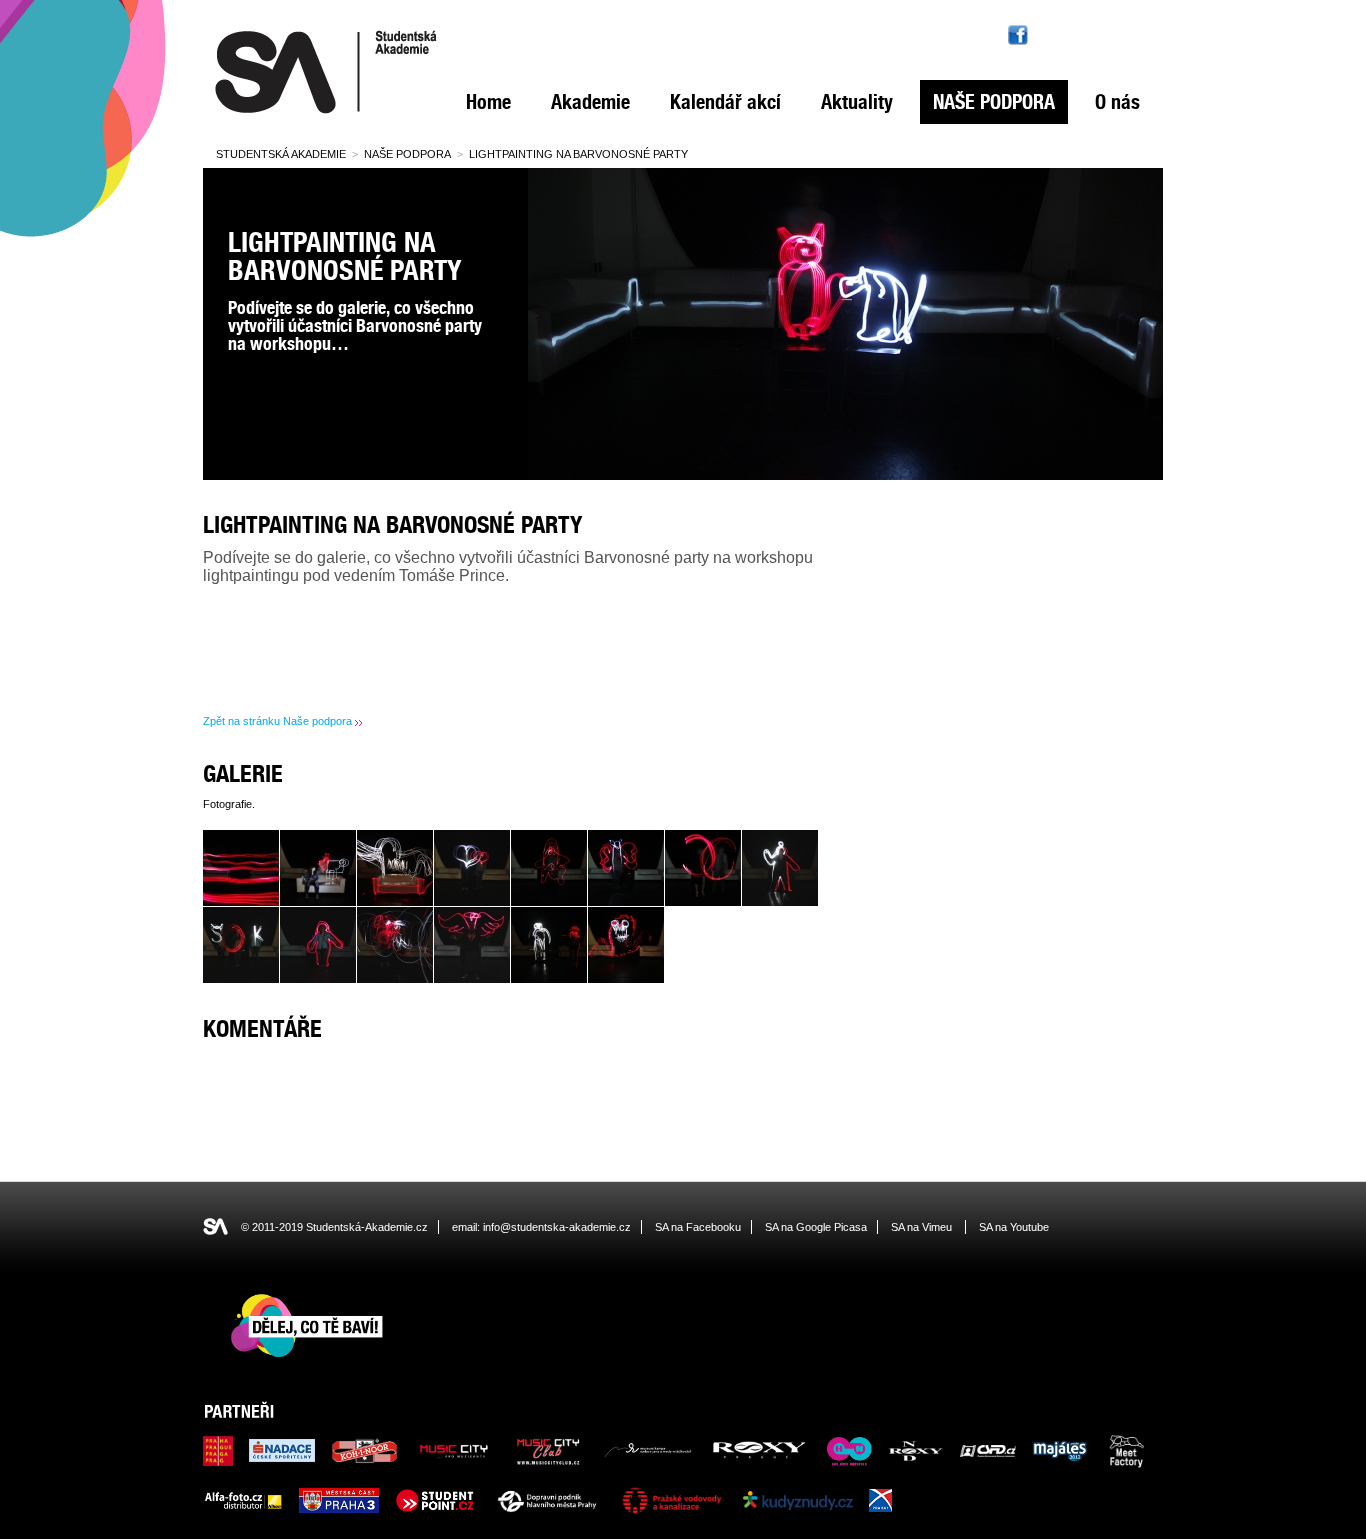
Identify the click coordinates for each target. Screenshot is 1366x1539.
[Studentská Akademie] (325, 114)
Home (488, 102)
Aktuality (857, 102)
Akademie (590, 102)
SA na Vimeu (921, 1227)
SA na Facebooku (698, 1227)
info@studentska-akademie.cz (557, 1227)
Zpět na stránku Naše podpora (277, 721)
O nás (1117, 102)
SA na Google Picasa (816, 1227)
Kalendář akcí (725, 102)
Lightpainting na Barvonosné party (578, 154)
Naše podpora (994, 102)
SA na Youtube (1014, 1227)
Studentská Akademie (281, 154)
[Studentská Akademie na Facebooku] (1018, 35)
